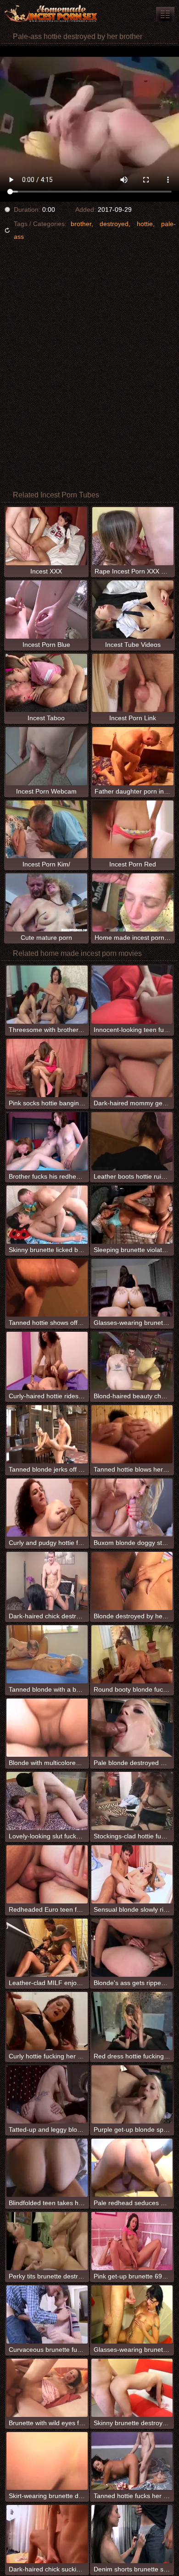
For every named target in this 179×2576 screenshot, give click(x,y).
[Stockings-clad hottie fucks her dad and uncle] (132, 1801)
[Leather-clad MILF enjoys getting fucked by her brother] (47, 1948)
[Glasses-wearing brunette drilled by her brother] (132, 1288)
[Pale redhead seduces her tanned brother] (132, 2168)
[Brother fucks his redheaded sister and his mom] (47, 1141)
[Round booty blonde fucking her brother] (132, 1654)
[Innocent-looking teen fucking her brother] (132, 995)
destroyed (114, 224)
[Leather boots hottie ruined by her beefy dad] (132, 1141)
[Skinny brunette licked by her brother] (47, 1215)
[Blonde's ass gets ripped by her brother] (132, 1948)
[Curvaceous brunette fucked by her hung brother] (47, 2314)
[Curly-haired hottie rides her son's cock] (47, 1361)
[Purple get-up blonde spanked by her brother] (132, 2094)
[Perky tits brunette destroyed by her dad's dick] (47, 2241)
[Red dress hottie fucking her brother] (132, 2021)
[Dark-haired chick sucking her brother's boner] (47, 2534)
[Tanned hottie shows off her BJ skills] (47, 1288)
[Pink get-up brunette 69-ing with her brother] (132, 2241)
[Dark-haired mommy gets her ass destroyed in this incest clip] (132, 1068)
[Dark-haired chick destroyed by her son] (47, 1581)
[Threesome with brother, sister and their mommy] (47, 995)
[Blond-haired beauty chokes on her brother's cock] (132, 1361)
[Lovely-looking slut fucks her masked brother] (47, 1801)
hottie (145, 224)
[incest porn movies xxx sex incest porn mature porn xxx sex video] (165, 14)
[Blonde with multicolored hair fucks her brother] (47, 1728)
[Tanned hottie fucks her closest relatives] (132, 2461)
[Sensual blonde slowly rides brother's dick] (132, 1874)
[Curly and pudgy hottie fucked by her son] (47, 1508)
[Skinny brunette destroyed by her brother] (132, 2388)
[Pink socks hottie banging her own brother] (47, 1068)
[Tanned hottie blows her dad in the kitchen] (132, 1434)
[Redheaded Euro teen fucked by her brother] (47, 1874)
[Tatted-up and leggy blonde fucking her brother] (47, 2094)
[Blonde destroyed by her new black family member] (132, 1581)
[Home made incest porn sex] (55, 14)
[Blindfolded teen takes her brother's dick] (47, 2168)
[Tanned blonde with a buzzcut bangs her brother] (47, 1654)
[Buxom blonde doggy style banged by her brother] (132, 1508)
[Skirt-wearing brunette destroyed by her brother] (47, 2461)
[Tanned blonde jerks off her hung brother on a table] (47, 1434)
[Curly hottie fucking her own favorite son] (47, 2021)
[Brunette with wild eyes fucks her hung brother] (47, 2388)
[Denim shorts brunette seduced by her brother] (132, 2534)
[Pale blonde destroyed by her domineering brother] (132, 1728)
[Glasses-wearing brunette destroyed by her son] (132, 2314)
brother (81, 224)
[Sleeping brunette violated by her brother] (132, 1215)
